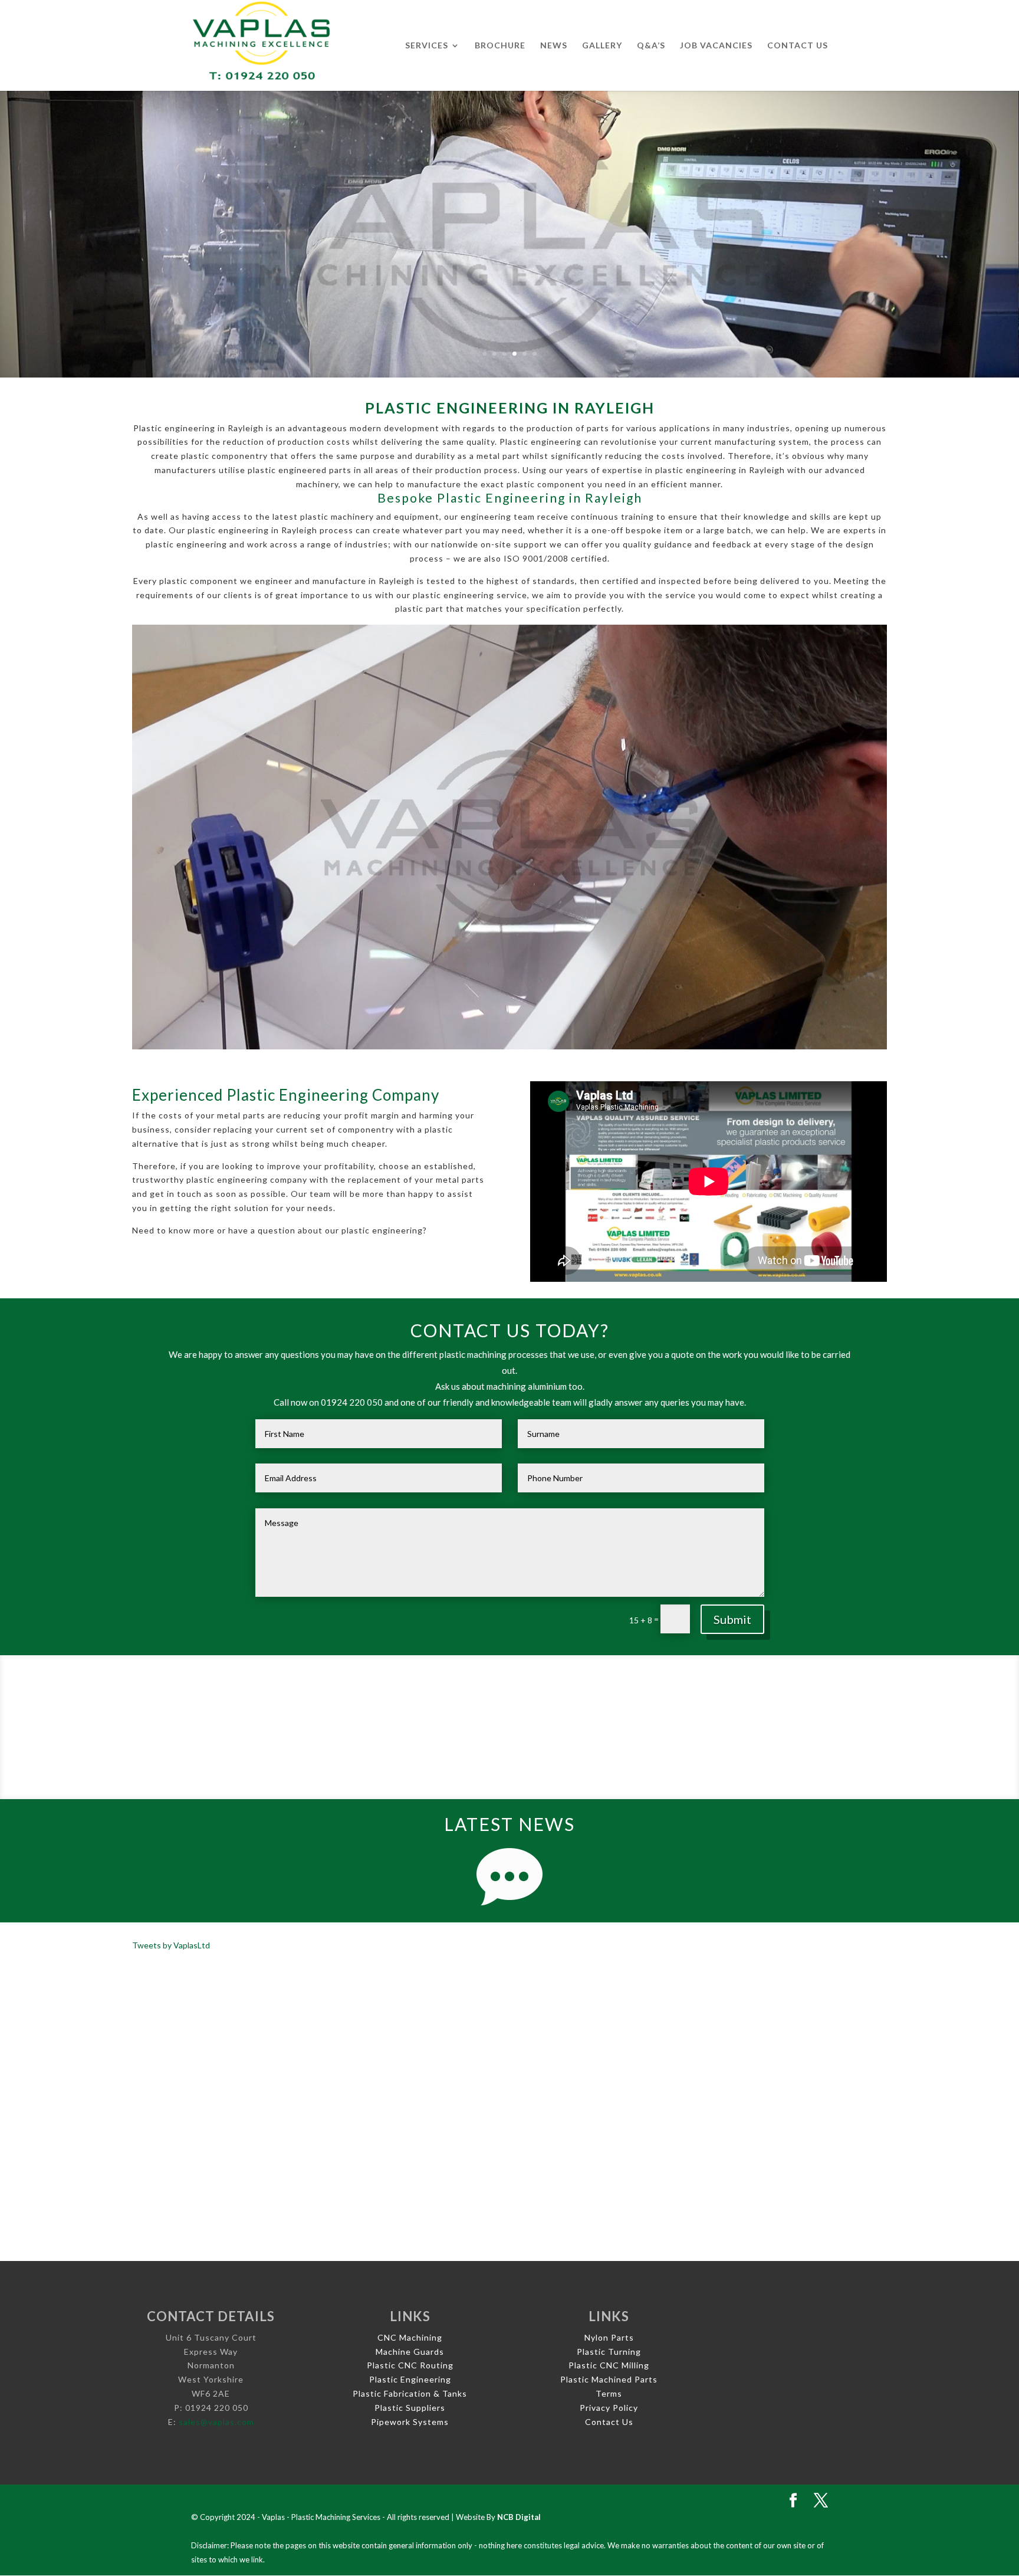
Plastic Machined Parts (609, 2379)
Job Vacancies (716, 46)
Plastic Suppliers (410, 2408)
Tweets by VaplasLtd (171, 1945)
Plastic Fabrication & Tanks (410, 2393)
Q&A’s (651, 46)
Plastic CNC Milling (609, 2365)
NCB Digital (519, 2517)
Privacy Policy (609, 2408)
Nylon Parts (609, 2337)
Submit (732, 1619)
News (554, 46)
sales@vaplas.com (216, 2422)
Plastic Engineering (410, 2379)
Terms (609, 2393)
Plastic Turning (609, 2352)
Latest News (509, 1824)
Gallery (602, 46)
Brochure (500, 46)
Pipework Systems (410, 2422)
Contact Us (798, 46)
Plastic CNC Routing (410, 2365)
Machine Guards (410, 2352)
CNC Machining (410, 2337)
